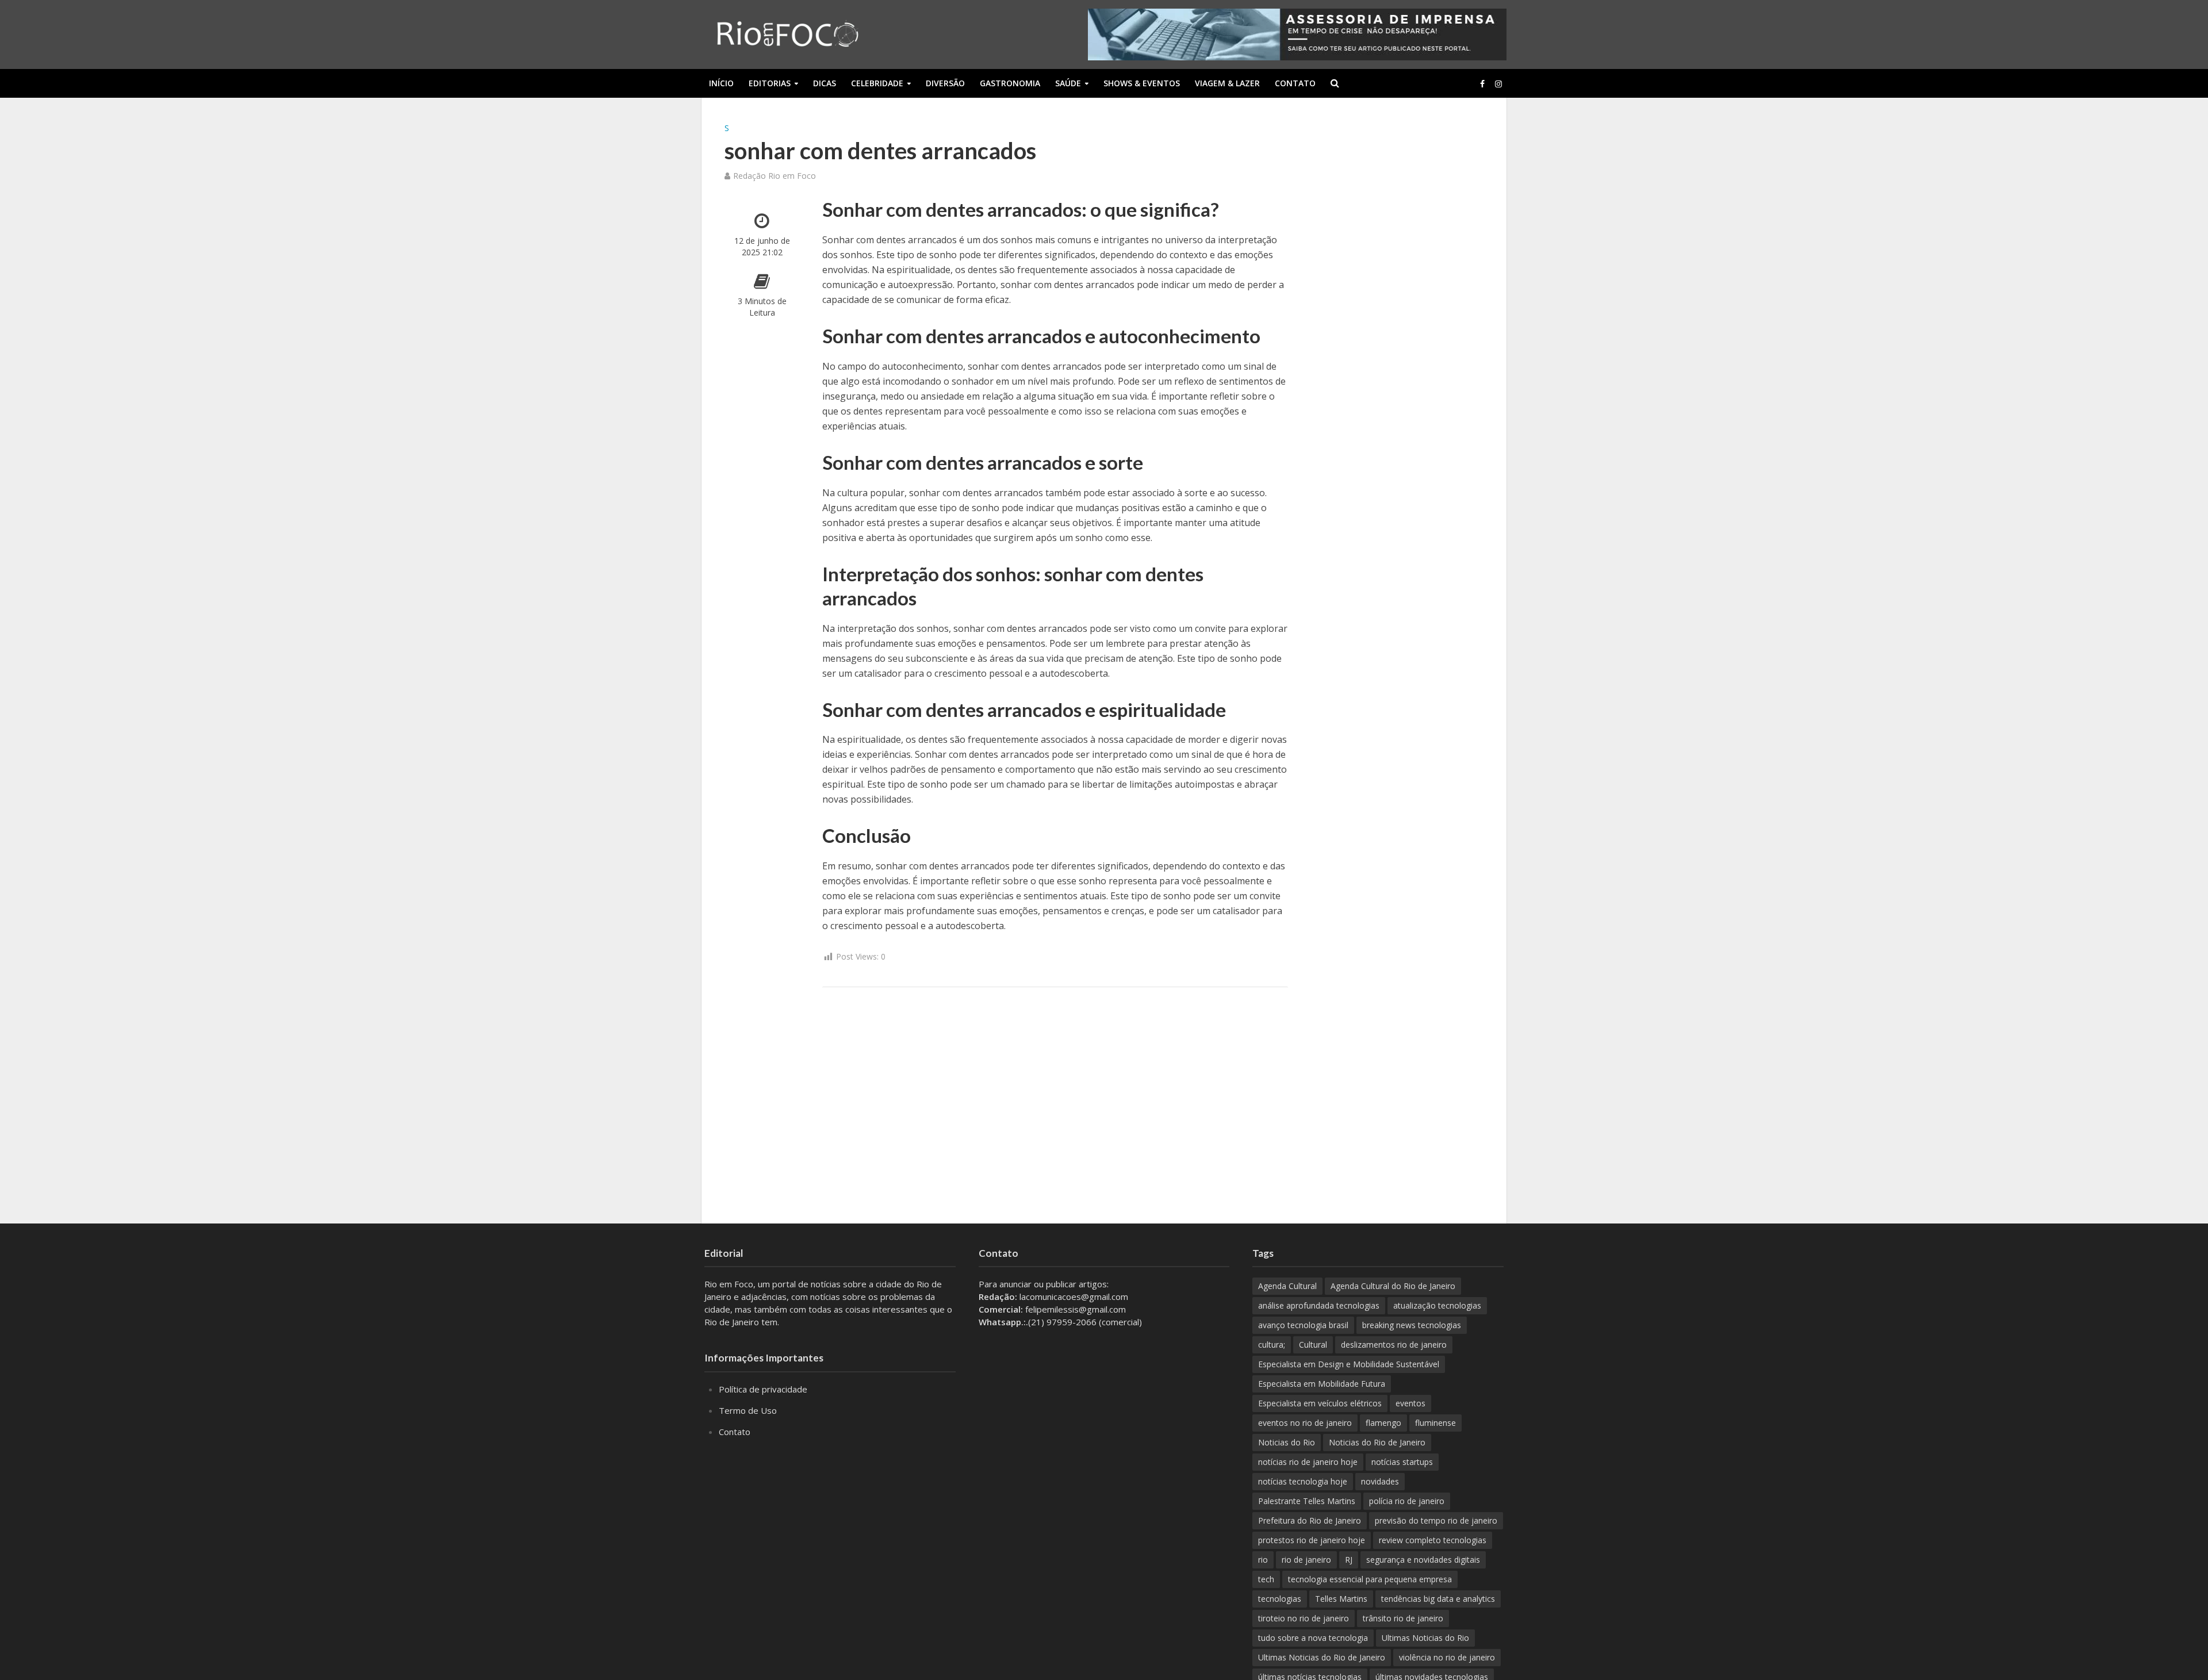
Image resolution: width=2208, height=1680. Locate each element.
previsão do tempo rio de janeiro (1436, 1520)
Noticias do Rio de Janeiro (1377, 1442)
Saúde (1068, 83)
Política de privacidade (763, 1389)
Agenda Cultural (1287, 1286)
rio (1263, 1560)
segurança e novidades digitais (1423, 1560)
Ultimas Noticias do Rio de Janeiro (1322, 1657)
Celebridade (877, 83)
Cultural (1313, 1345)
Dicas (825, 83)
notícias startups (1402, 1462)
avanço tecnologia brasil (1303, 1325)
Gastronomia (1010, 83)
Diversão (945, 83)
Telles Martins (1341, 1599)
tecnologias (1280, 1599)
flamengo (1383, 1423)
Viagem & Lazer (1227, 83)
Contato (1295, 83)
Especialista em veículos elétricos (1320, 1403)
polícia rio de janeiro (1407, 1501)
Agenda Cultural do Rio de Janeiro (1393, 1286)
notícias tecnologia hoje (1303, 1481)
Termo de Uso (748, 1410)
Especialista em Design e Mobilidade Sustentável (1349, 1364)
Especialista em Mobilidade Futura (1322, 1384)
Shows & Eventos (1142, 83)
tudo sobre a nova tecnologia (1313, 1638)
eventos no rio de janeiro (1305, 1423)
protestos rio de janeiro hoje (1312, 1540)
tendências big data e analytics (1438, 1599)
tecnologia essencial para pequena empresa (1370, 1579)
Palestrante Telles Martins (1307, 1501)
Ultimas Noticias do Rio (1425, 1638)
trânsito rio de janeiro (1403, 1618)
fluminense (1435, 1423)
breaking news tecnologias (1412, 1325)
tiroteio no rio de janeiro (1304, 1618)
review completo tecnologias (1433, 1540)
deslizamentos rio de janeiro (1394, 1345)
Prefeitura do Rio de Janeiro (1310, 1520)
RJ (1349, 1560)
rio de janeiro (1306, 1560)
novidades (1380, 1481)
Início (721, 83)
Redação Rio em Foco (775, 176)
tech (1266, 1579)
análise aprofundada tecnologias (1319, 1305)
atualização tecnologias (1437, 1305)
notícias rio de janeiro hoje (1308, 1462)
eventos (1410, 1403)
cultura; (1272, 1345)
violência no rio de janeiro (1447, 1657)
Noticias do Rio (1287, 1442)
